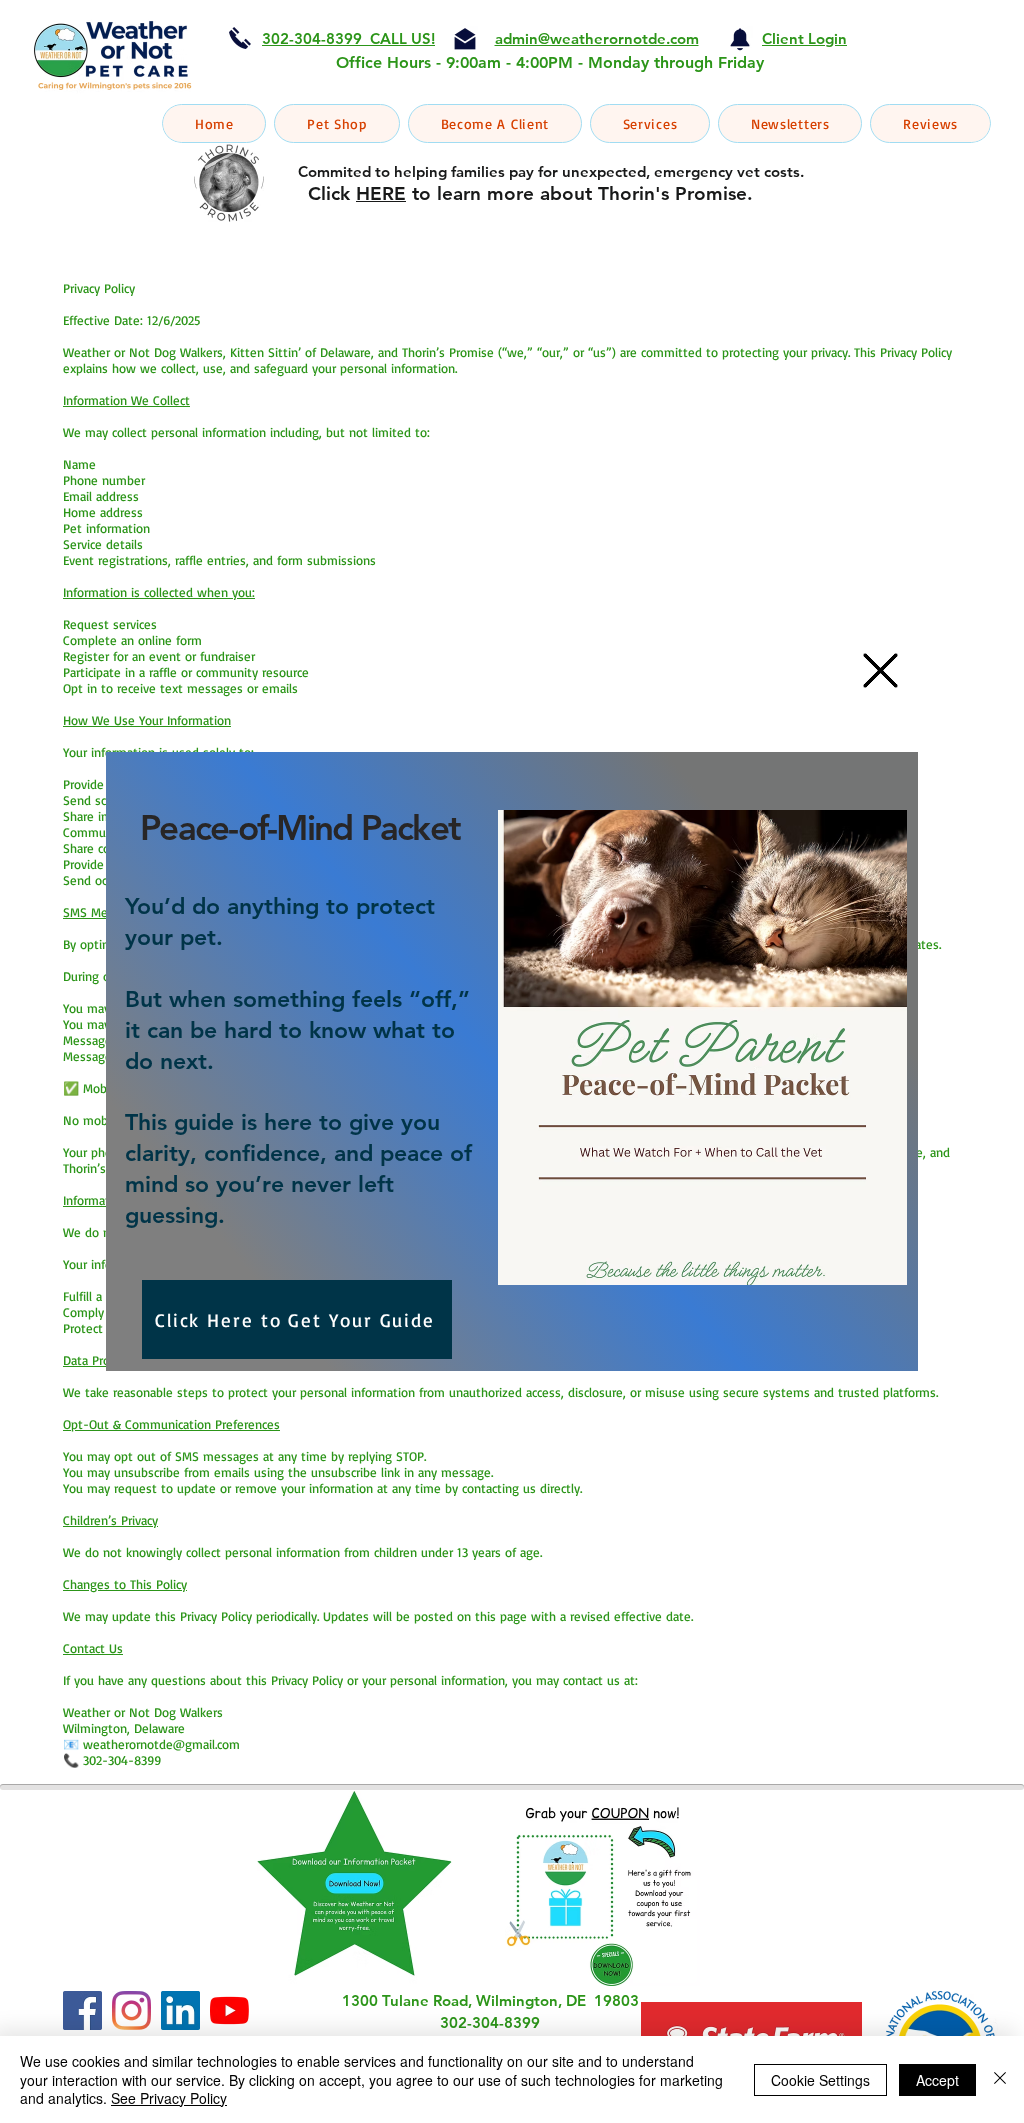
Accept (937, 2080)
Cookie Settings (820, 2080)
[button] (880, 670)
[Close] (1000, 2079)
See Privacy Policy (169, 2098)
